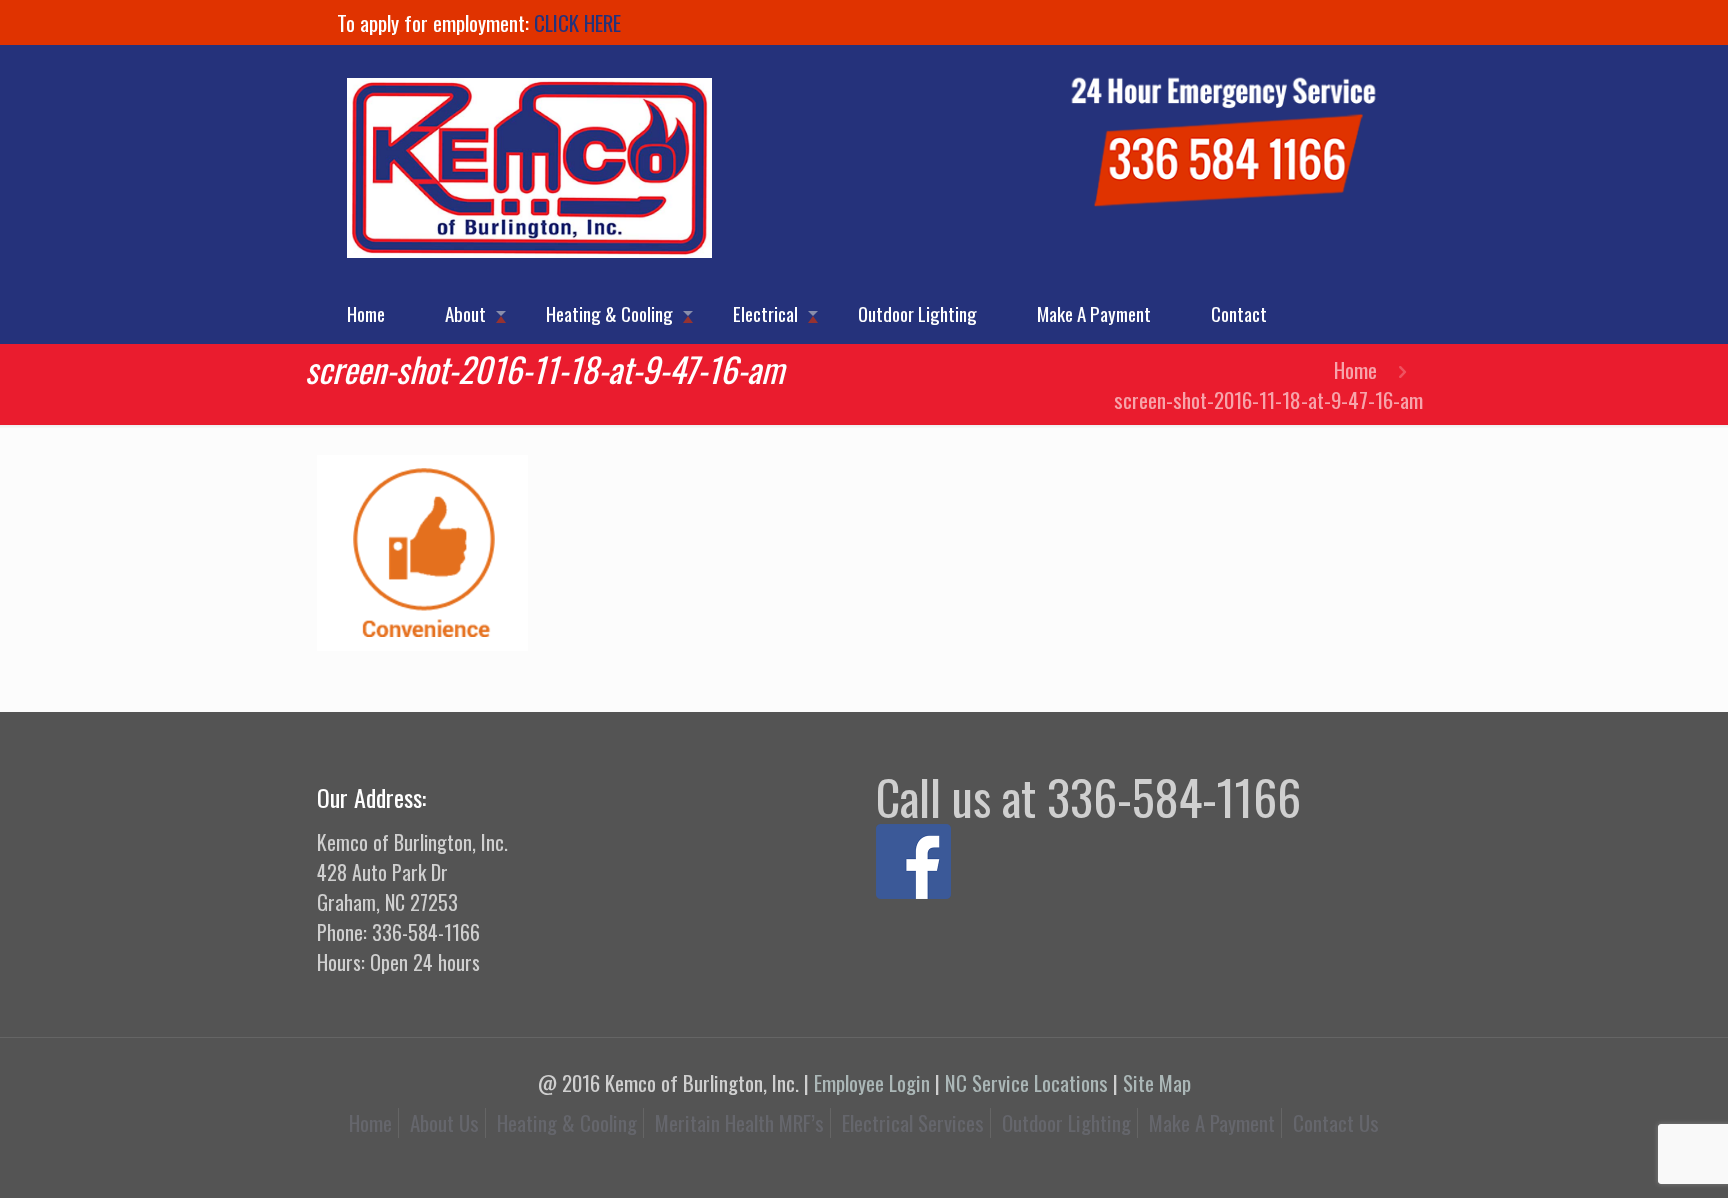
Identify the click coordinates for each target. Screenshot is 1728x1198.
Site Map (1157, 1082)
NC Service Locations (1026, 1082)
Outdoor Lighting (1066, 1122)
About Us (444, 1122)
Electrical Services (913, 1122)
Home (1355, 369)
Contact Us (1336, 1122)
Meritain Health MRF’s (739, 1122)
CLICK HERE (577, 22)
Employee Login (872, 1082)
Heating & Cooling (567, 1122)
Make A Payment (1212, 1122)
